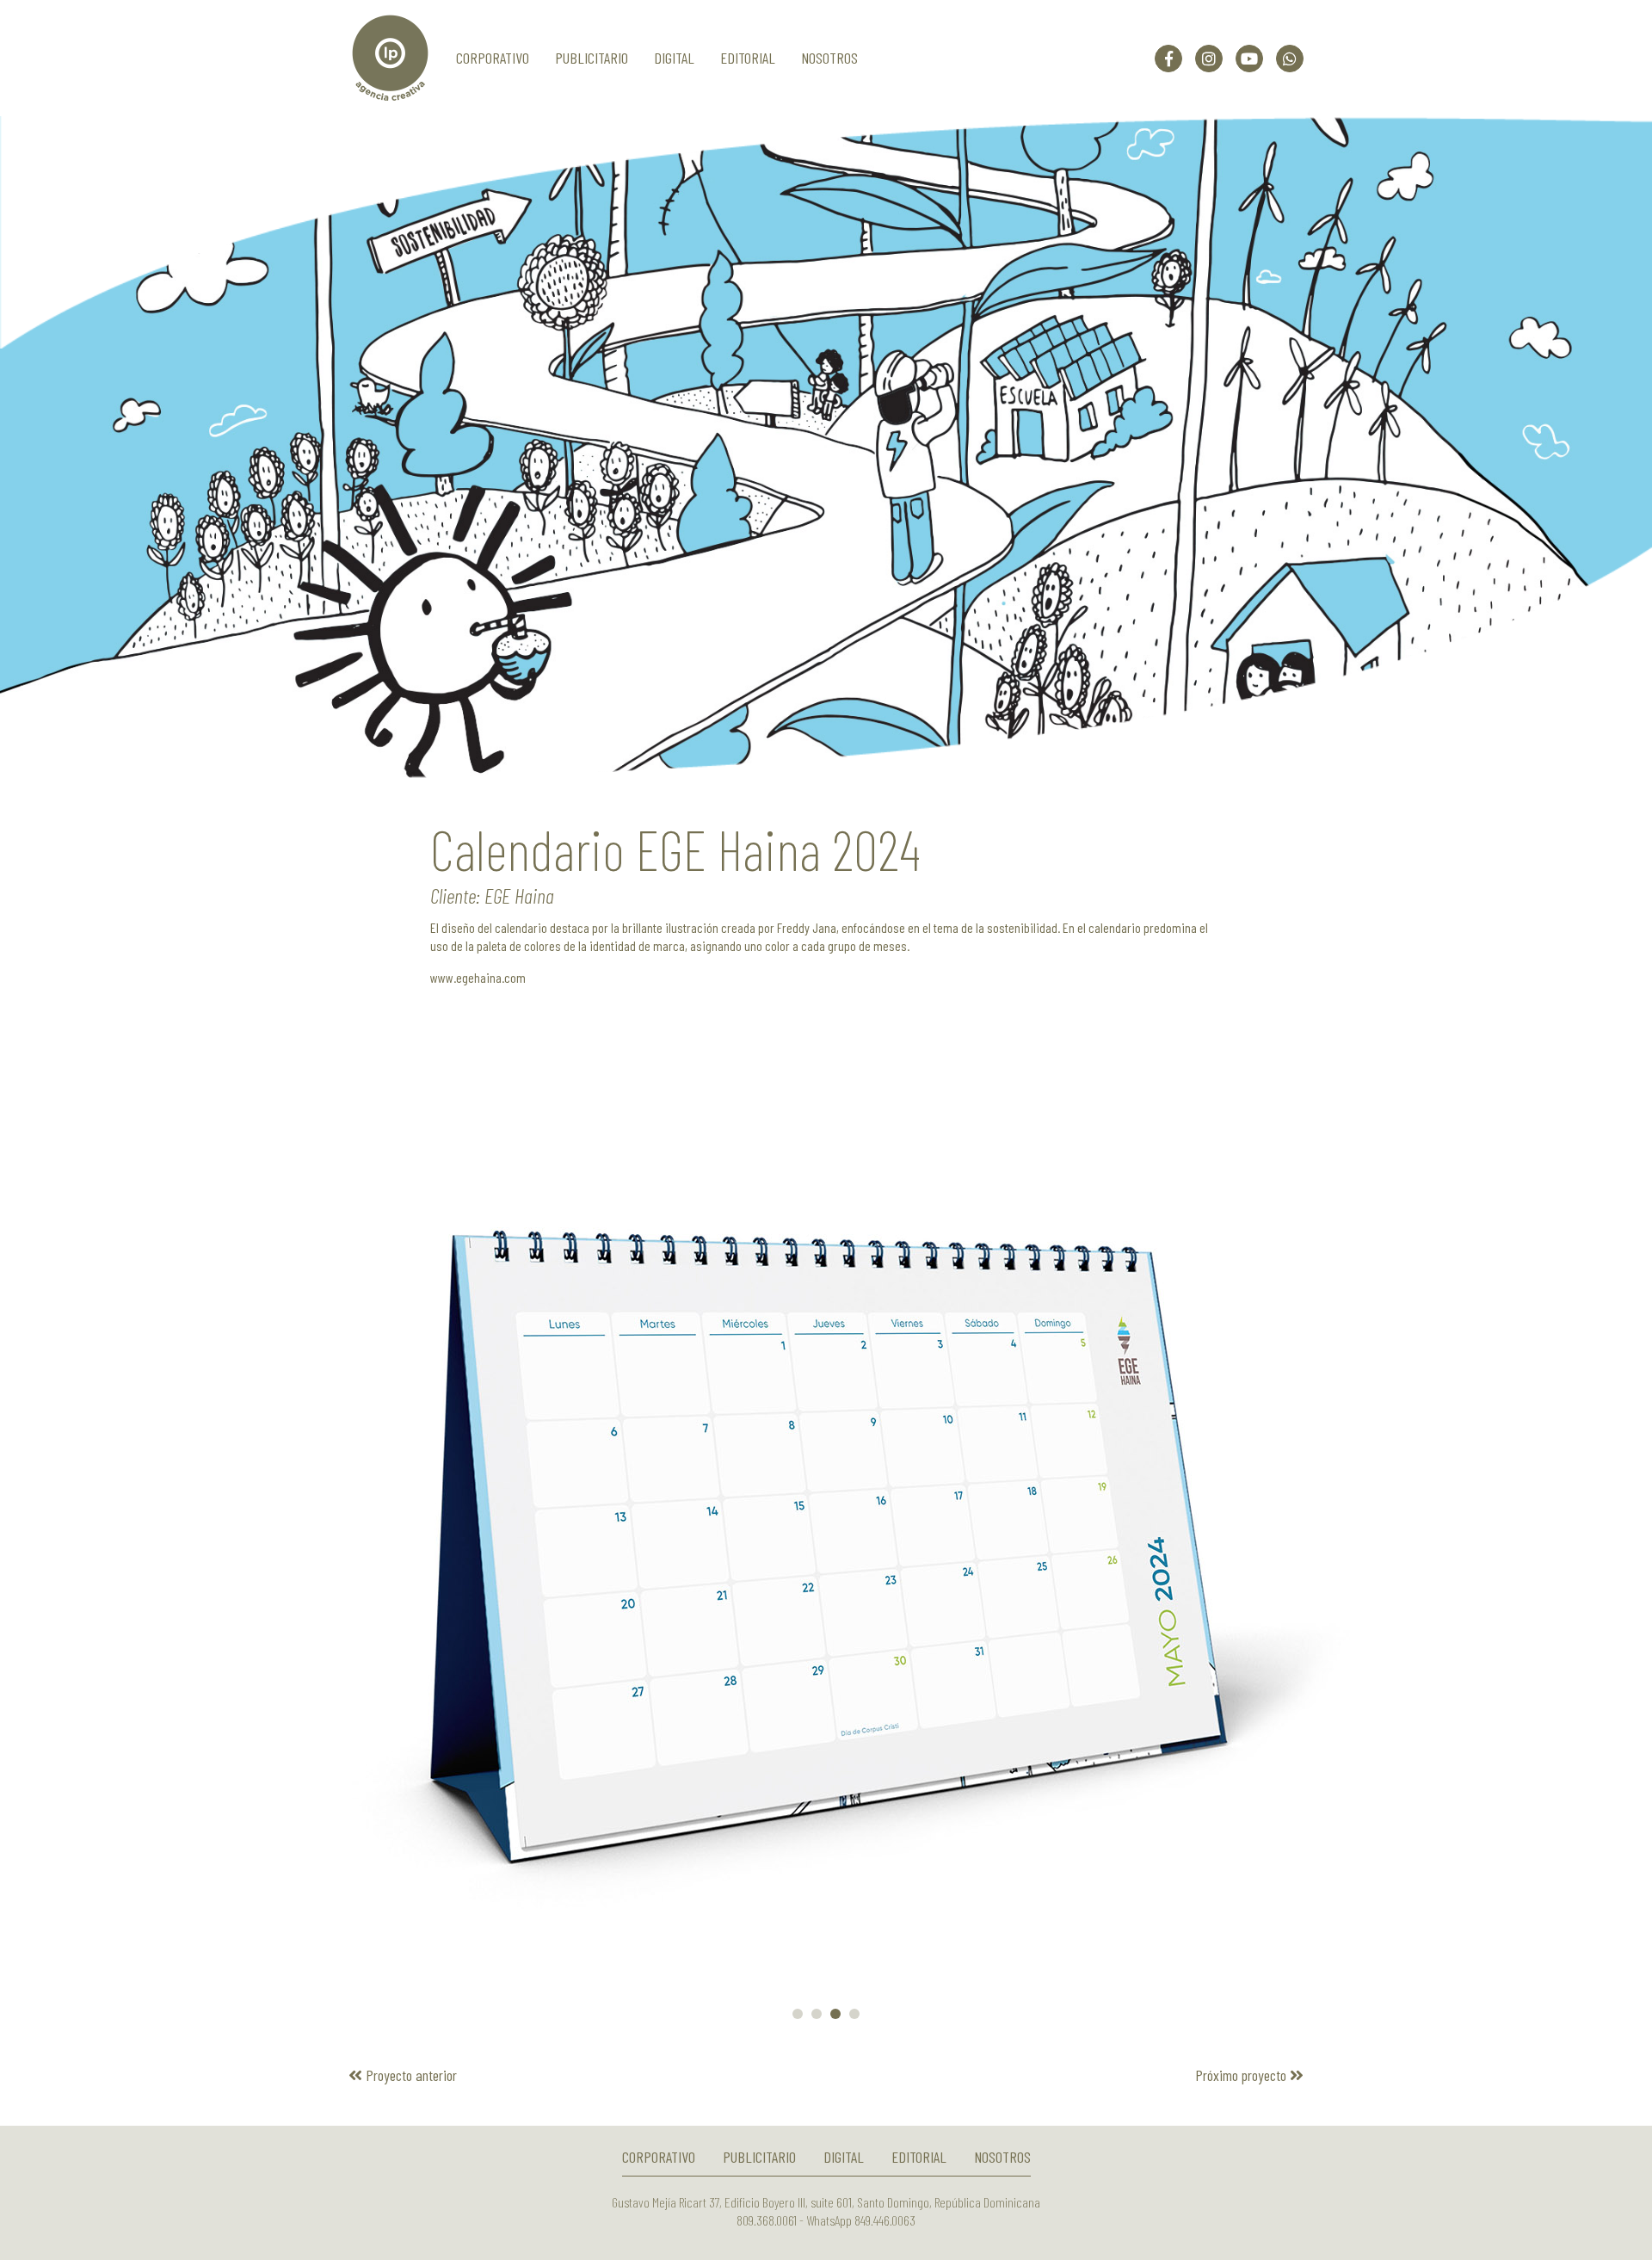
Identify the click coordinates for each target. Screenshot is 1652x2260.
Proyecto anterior (410, 2075)
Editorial (748, 58)
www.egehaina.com (478, 977)
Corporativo (493, 58)
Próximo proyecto (1242, 2075)
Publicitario (592, 58)
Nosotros (829, 58)
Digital (674, 58)
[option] (826, 448)
